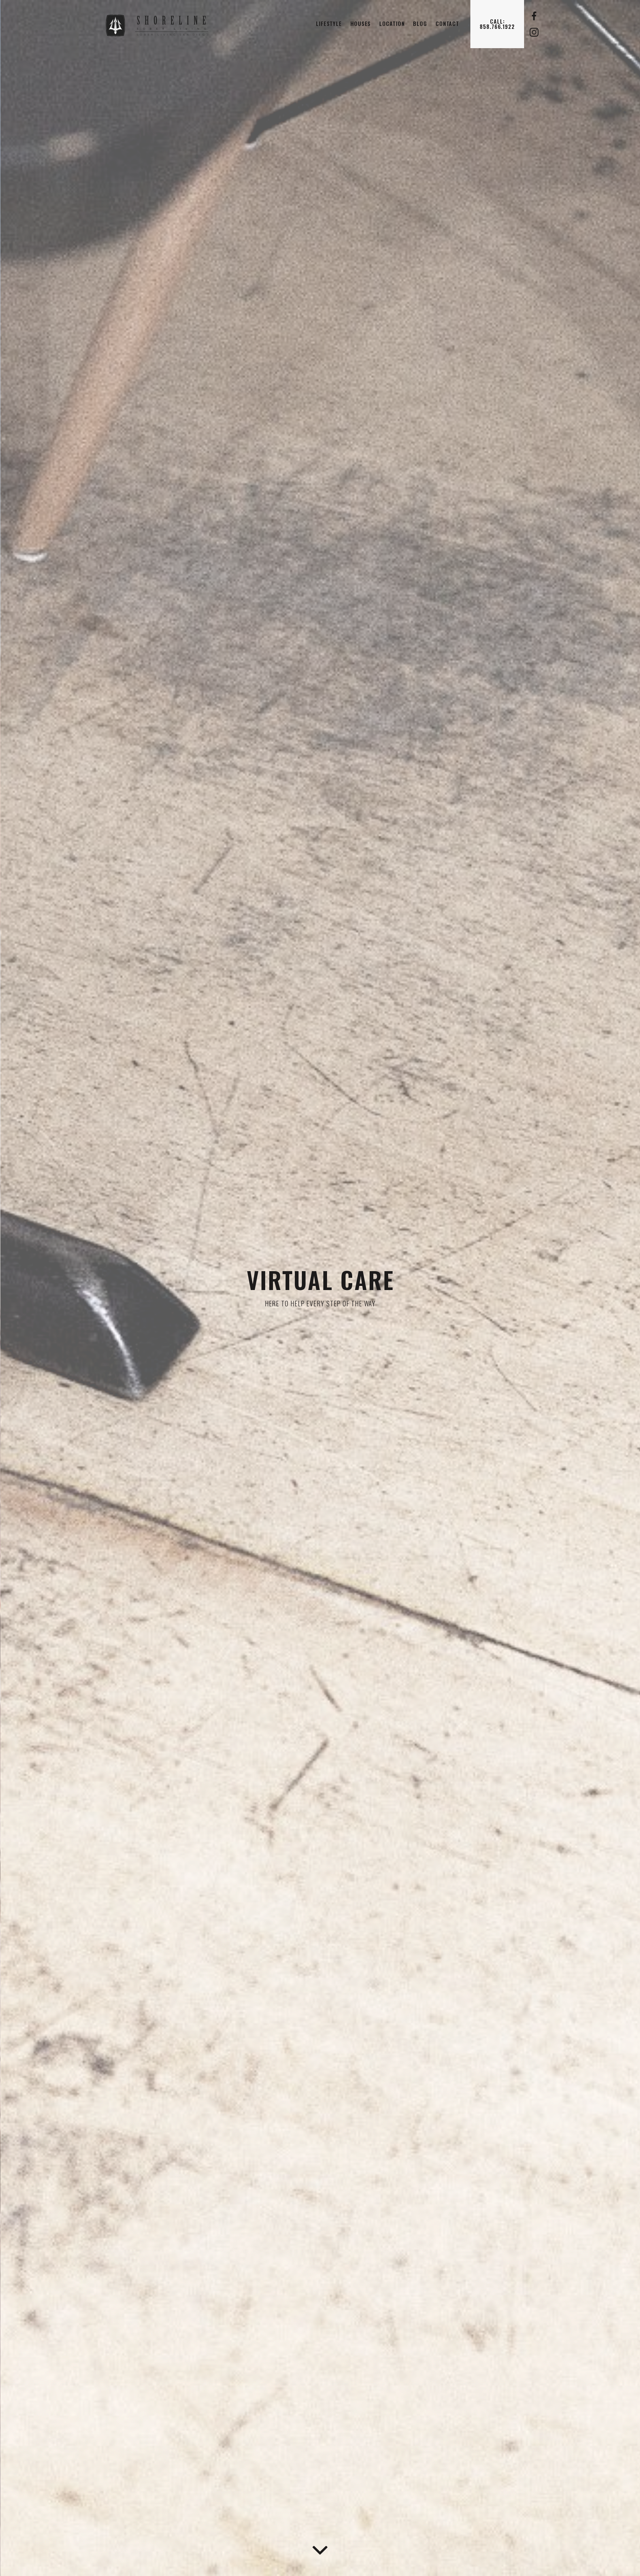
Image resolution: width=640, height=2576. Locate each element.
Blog (420, 24)
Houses (361, 24)
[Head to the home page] (163, 24)
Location (392, 24)
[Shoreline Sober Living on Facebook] (534, 16)
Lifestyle (329, 24)
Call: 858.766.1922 (497, 24)
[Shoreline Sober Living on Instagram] (534, 32)
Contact (447, 24)
